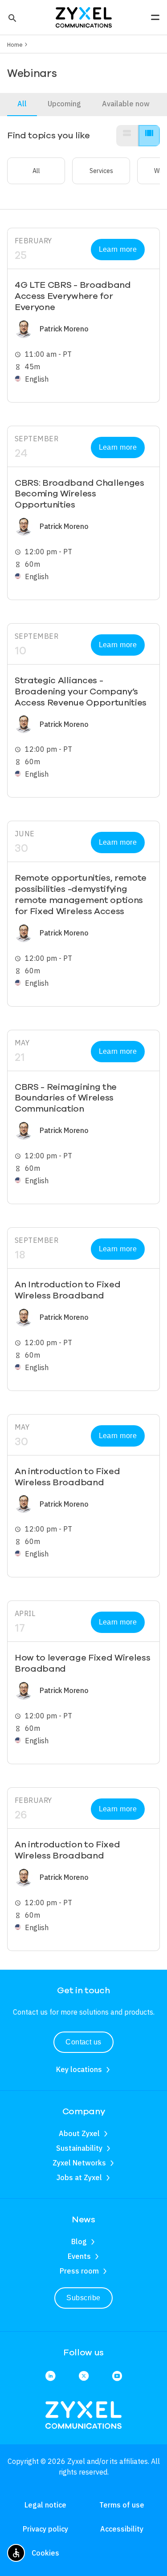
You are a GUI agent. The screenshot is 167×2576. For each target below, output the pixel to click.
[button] (11, 17)
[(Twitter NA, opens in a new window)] (84, 2376)
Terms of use (122, 2505)
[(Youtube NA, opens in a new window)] (117, 2376)
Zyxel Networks (79, 2163)
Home (15, 44)
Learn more (118, 249)
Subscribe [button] (83, 2298)
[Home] (84, 16)
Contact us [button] (83, 2042)
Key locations (79, 2069)
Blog (79, 2241)
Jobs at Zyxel (79, 2177)
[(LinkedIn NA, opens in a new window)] (50, 2376)
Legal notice (45, 2505)
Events (79, 2256)
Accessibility (122, 2529)
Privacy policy (45, 2529)
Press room (79, 2271)
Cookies (45, 2553)
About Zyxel (79, 2133)
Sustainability (79, 2148)
